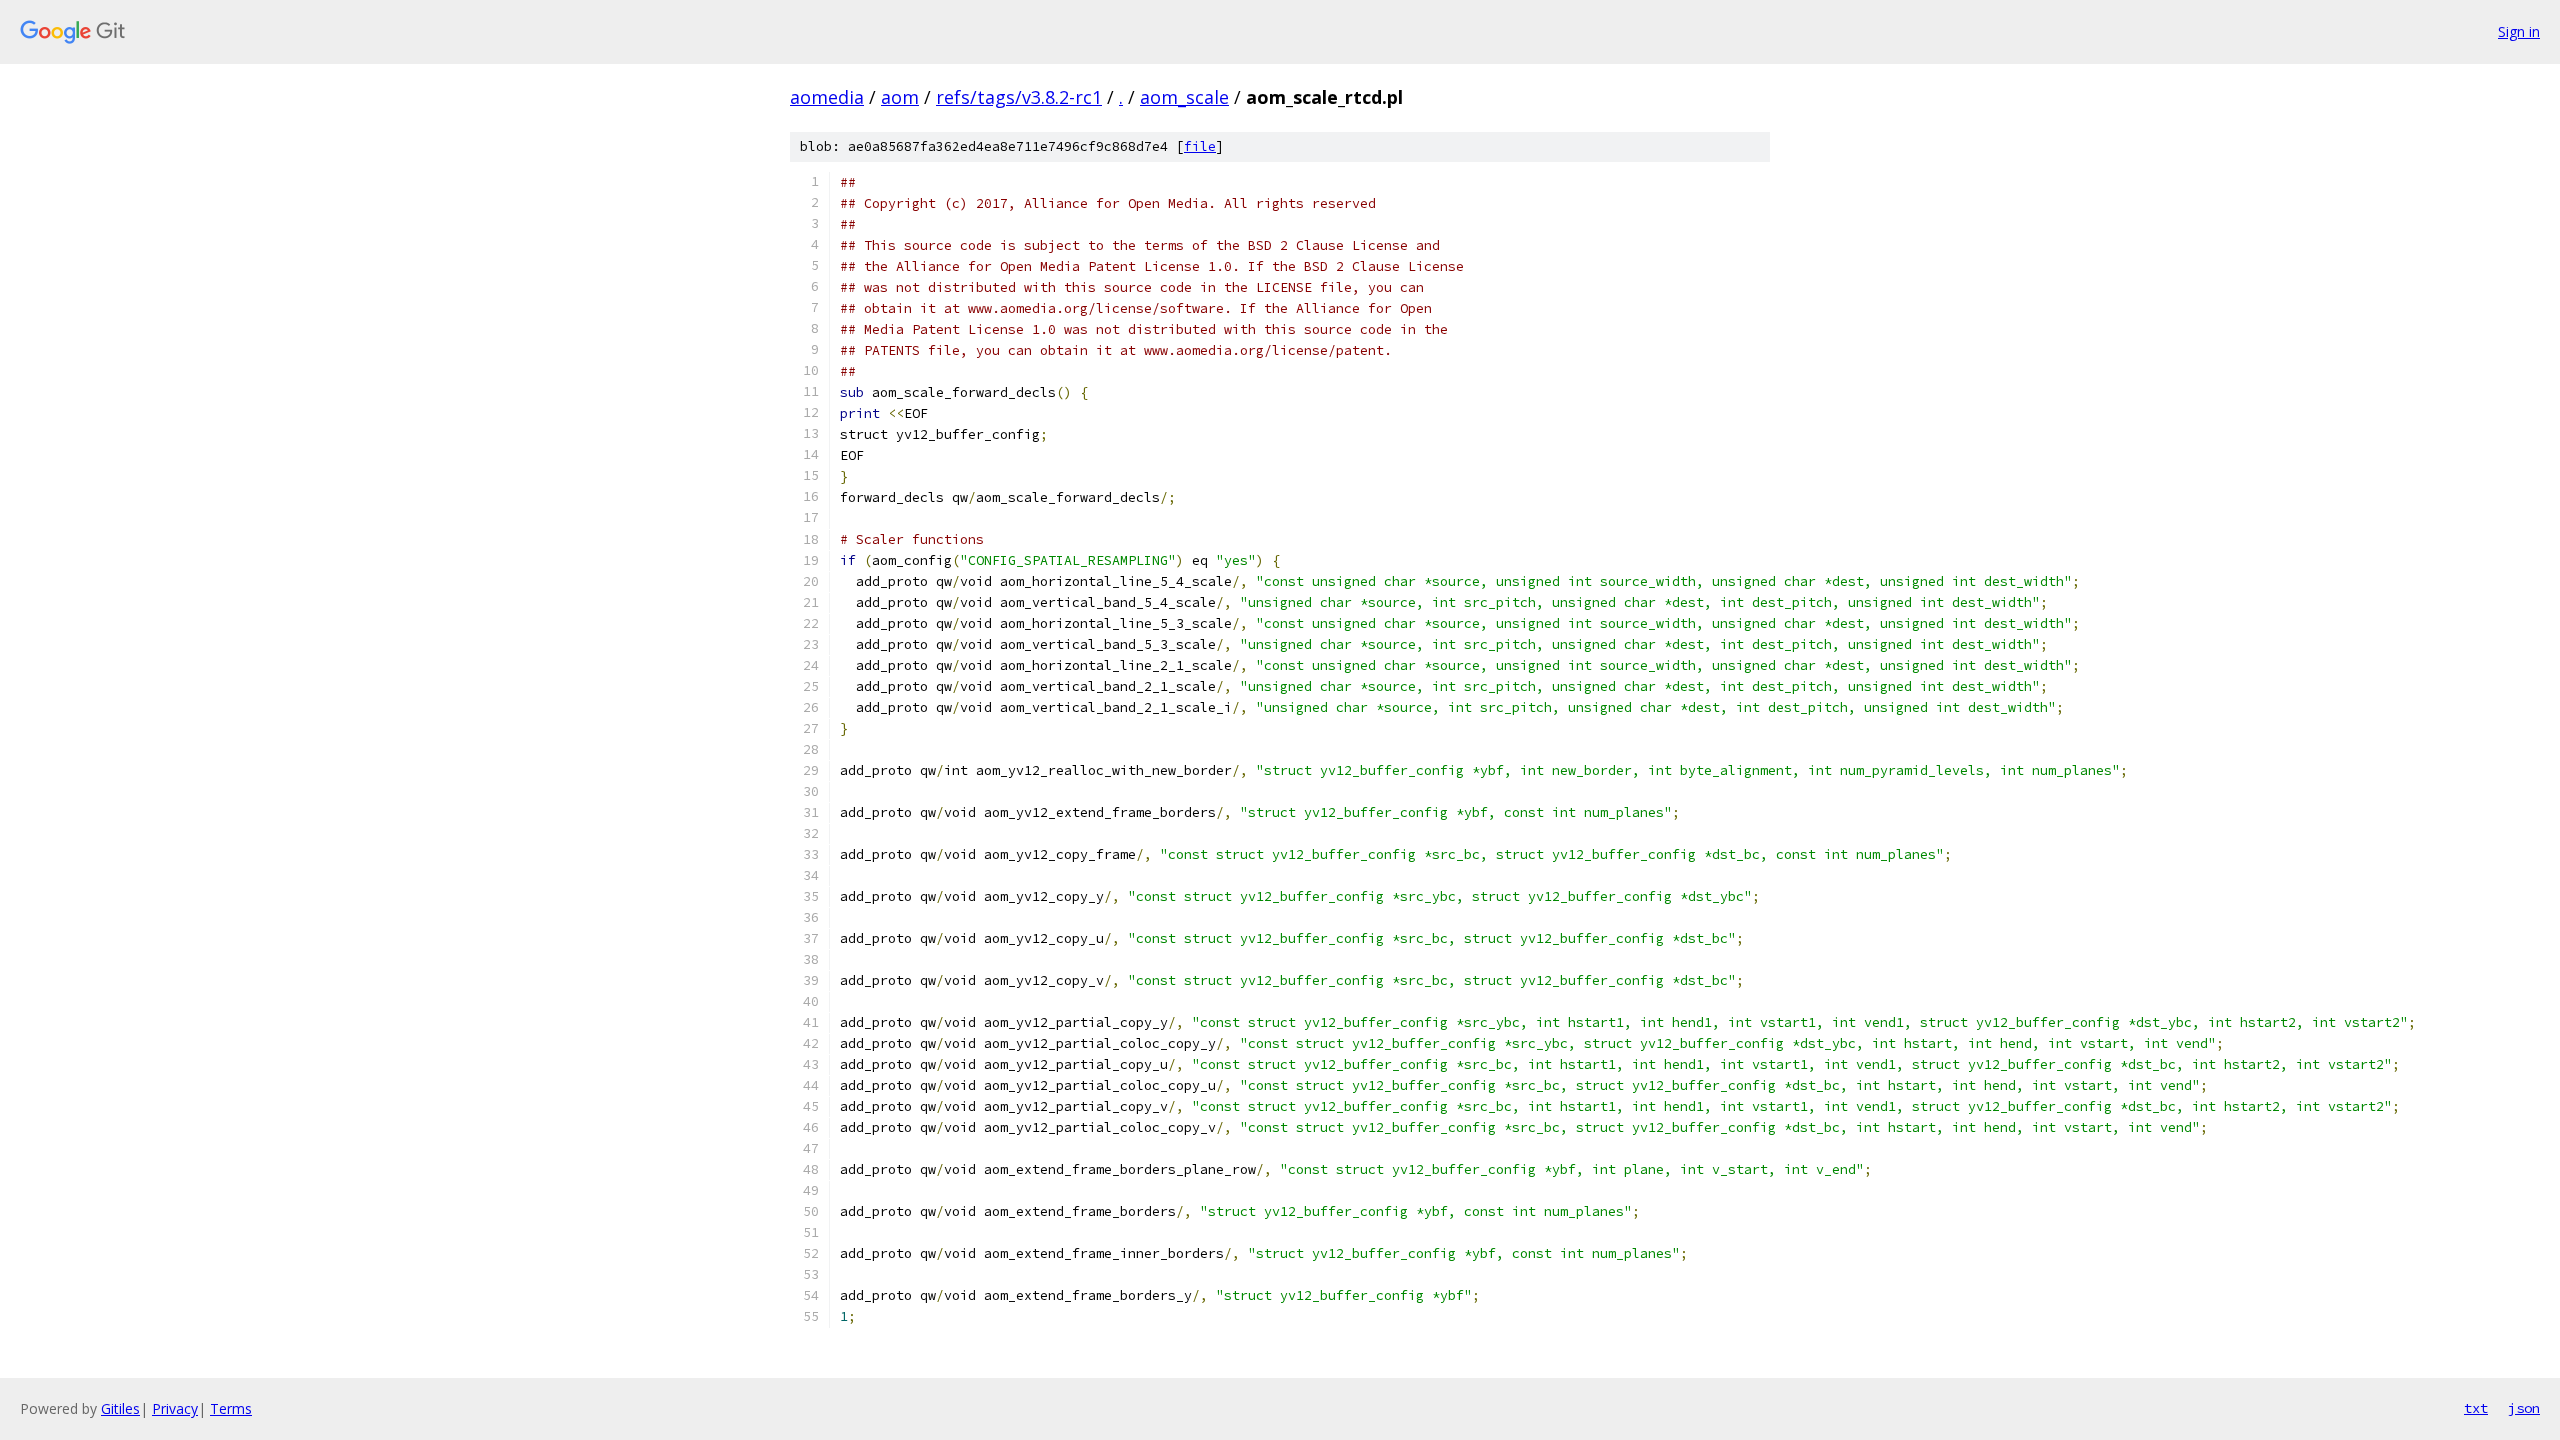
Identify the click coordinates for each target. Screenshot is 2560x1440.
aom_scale (1184, 97)
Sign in (2519, 31)
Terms (231, 1408)
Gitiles (120, 1408)
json (2524, 1408)
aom (900, 97)
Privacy (175, 1408)
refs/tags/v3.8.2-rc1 (1019, 97)
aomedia (827, 97)
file (1200, 146)
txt (2476, 1408)
